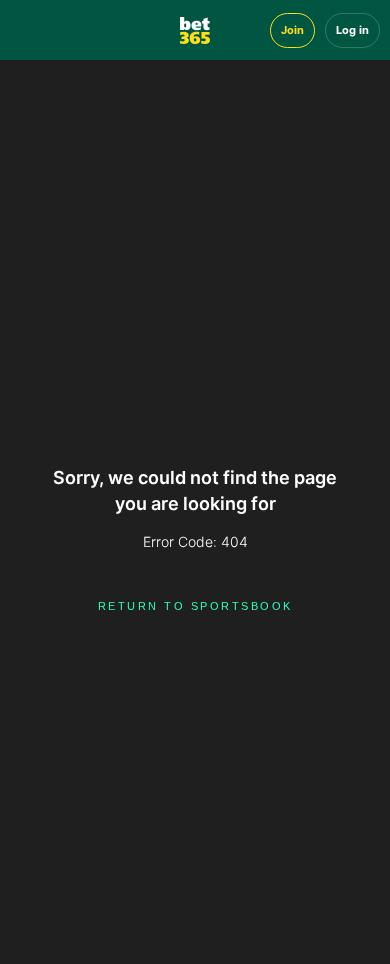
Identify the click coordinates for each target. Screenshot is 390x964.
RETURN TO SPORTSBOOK (195, 606)
